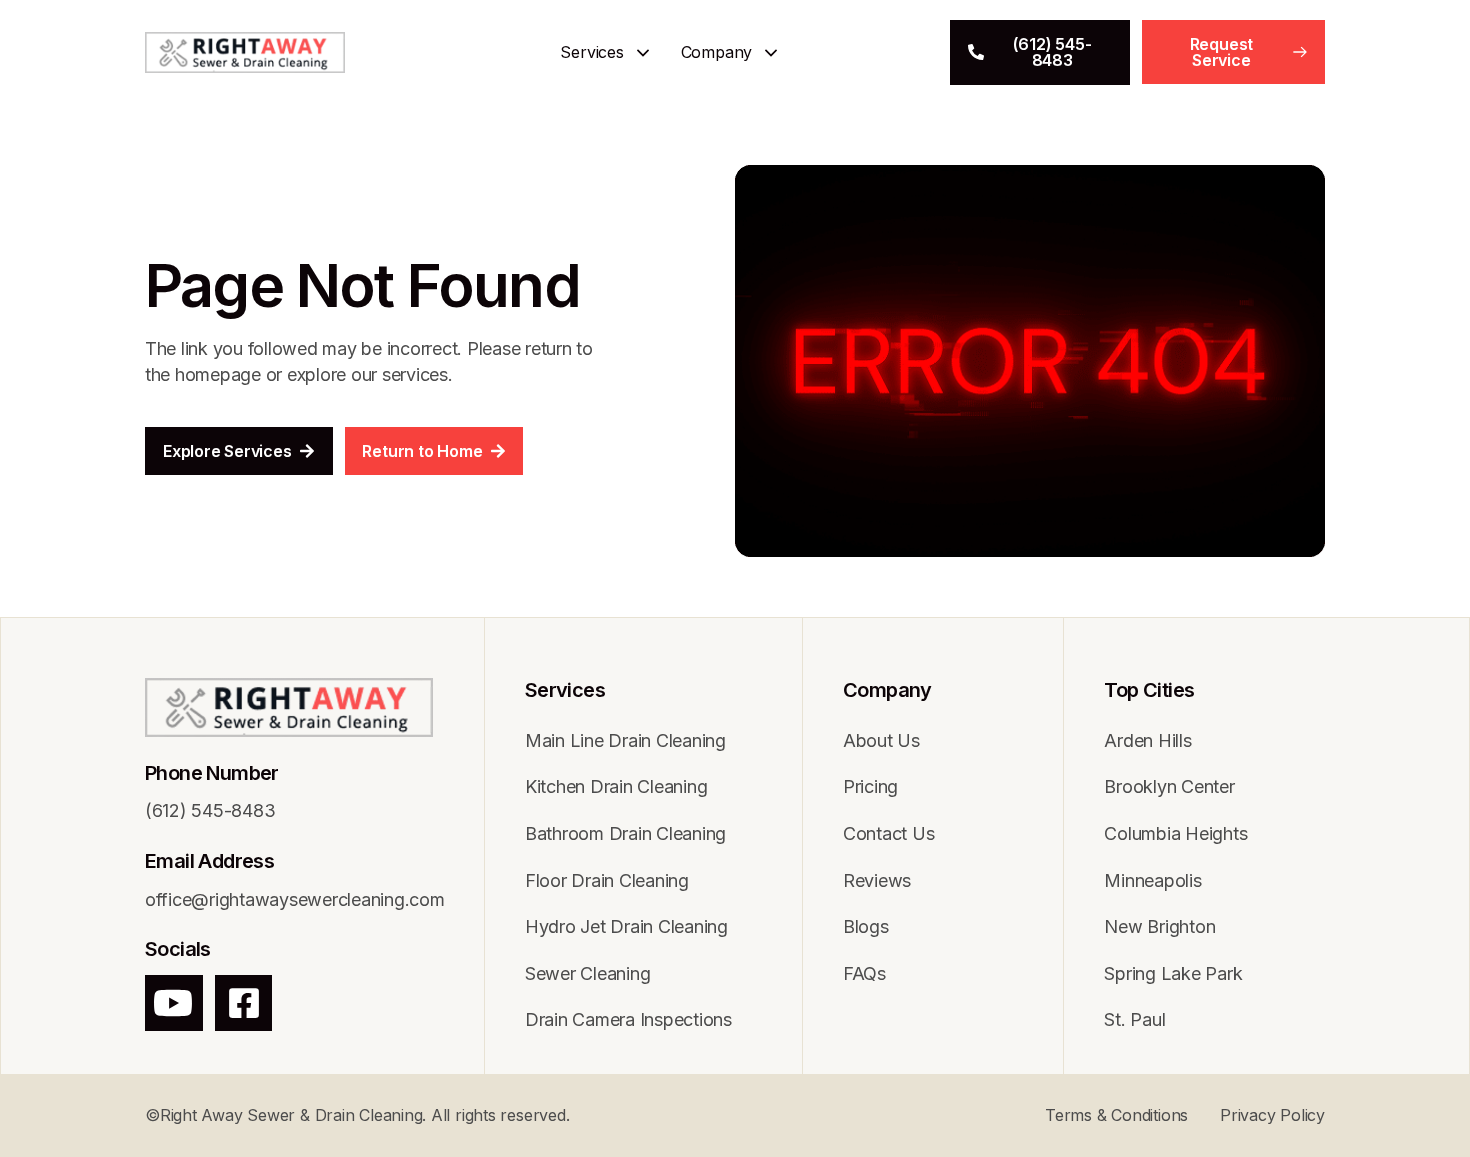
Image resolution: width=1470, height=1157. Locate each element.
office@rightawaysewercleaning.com (295, 899)
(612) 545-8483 (210, 810)
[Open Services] (643, 53)
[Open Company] (771, 53)
